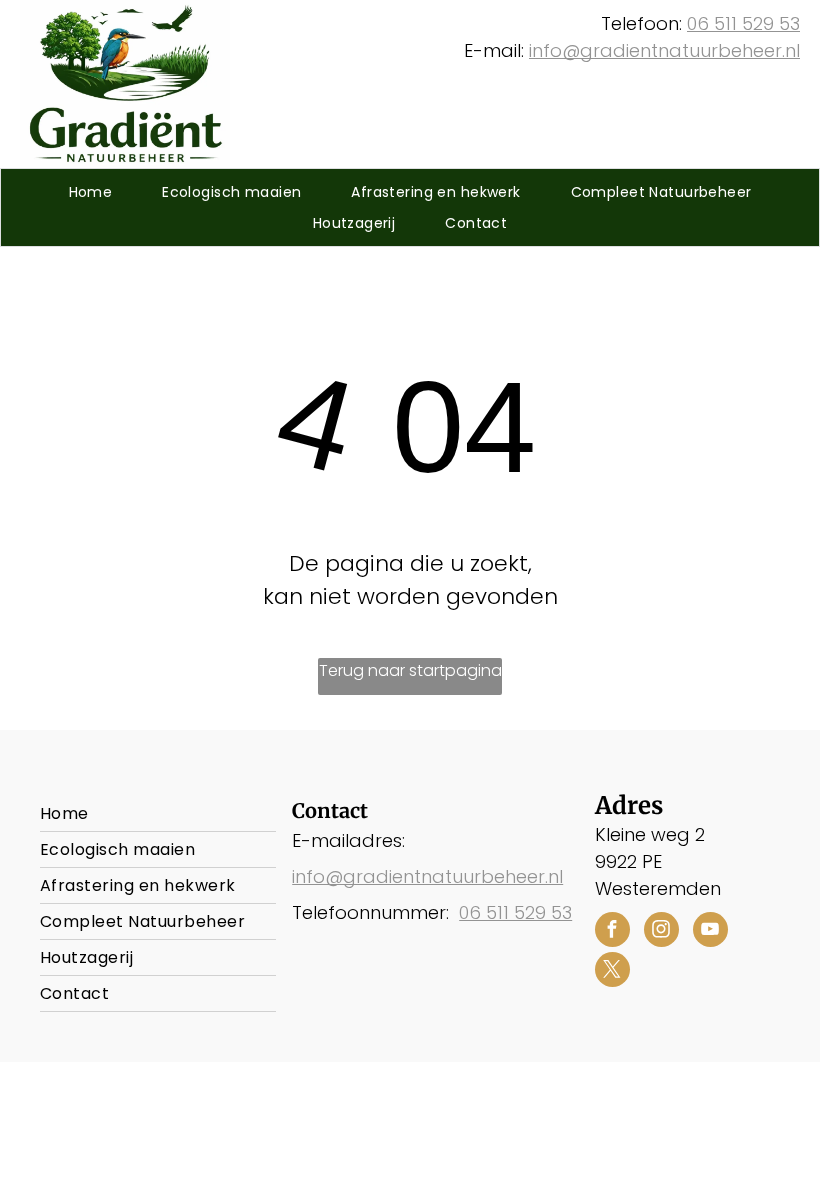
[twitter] (612, 972)
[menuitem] (91, 192)
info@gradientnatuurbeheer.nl (664, 50)
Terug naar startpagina (410, 670)
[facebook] (612, 932)
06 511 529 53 (743, 23)
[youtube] (710, 932)
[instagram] (661, 932)
